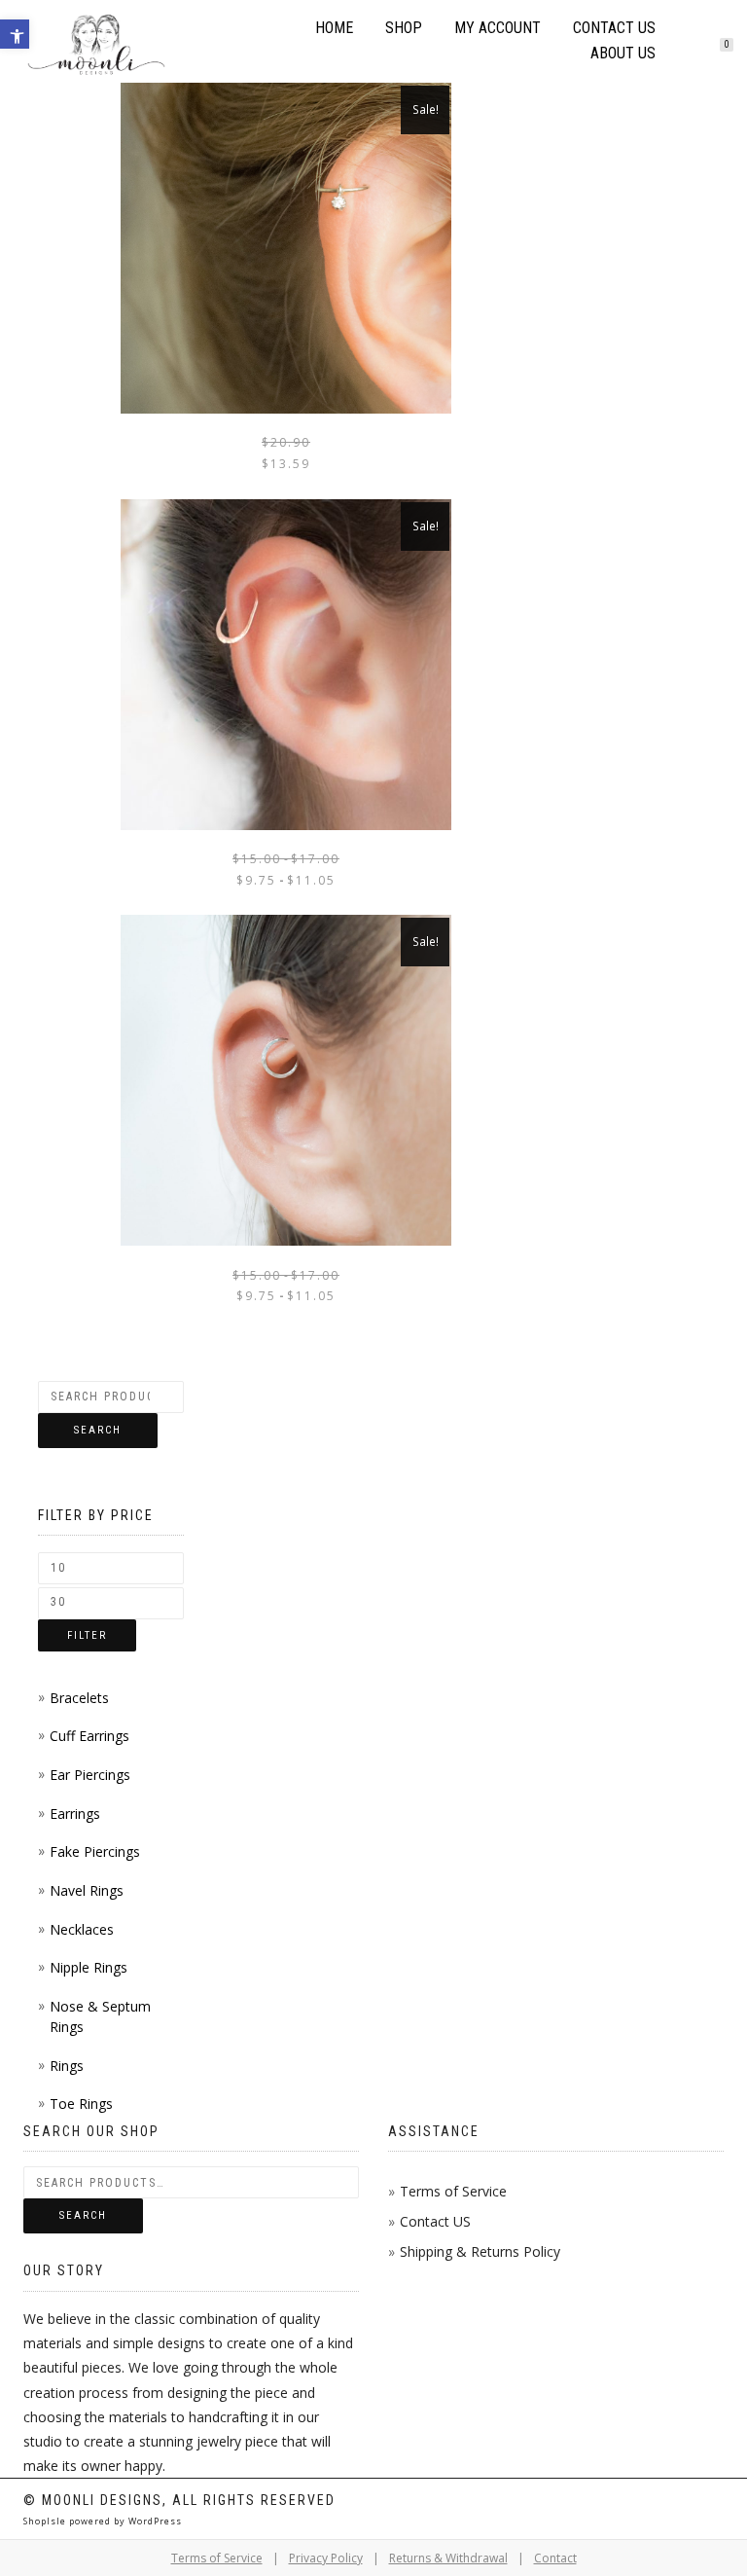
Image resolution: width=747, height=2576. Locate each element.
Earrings (75, 1814)
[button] (15, 34)
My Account (498, 28)
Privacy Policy (326, 2558)
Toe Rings (81, 2104)
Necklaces (82, 1929)
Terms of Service (453, 2191)
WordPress (154, 2521)
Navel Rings (87, 1890)
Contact (555, 2558)
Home (334, 28)
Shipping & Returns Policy (480, 2251)
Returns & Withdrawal (448, 2558)
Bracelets (79, 1698)
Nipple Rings (89, 1967)
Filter (87, 1635)
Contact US (435, 2221)
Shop (404, 28)
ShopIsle (46, 2521)
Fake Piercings (95, 1851)
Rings (67, 2066)
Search (98, 1430)
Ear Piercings (90, 1775)
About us (623, 53)
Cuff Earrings (89, 1736)
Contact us (614, 28)
